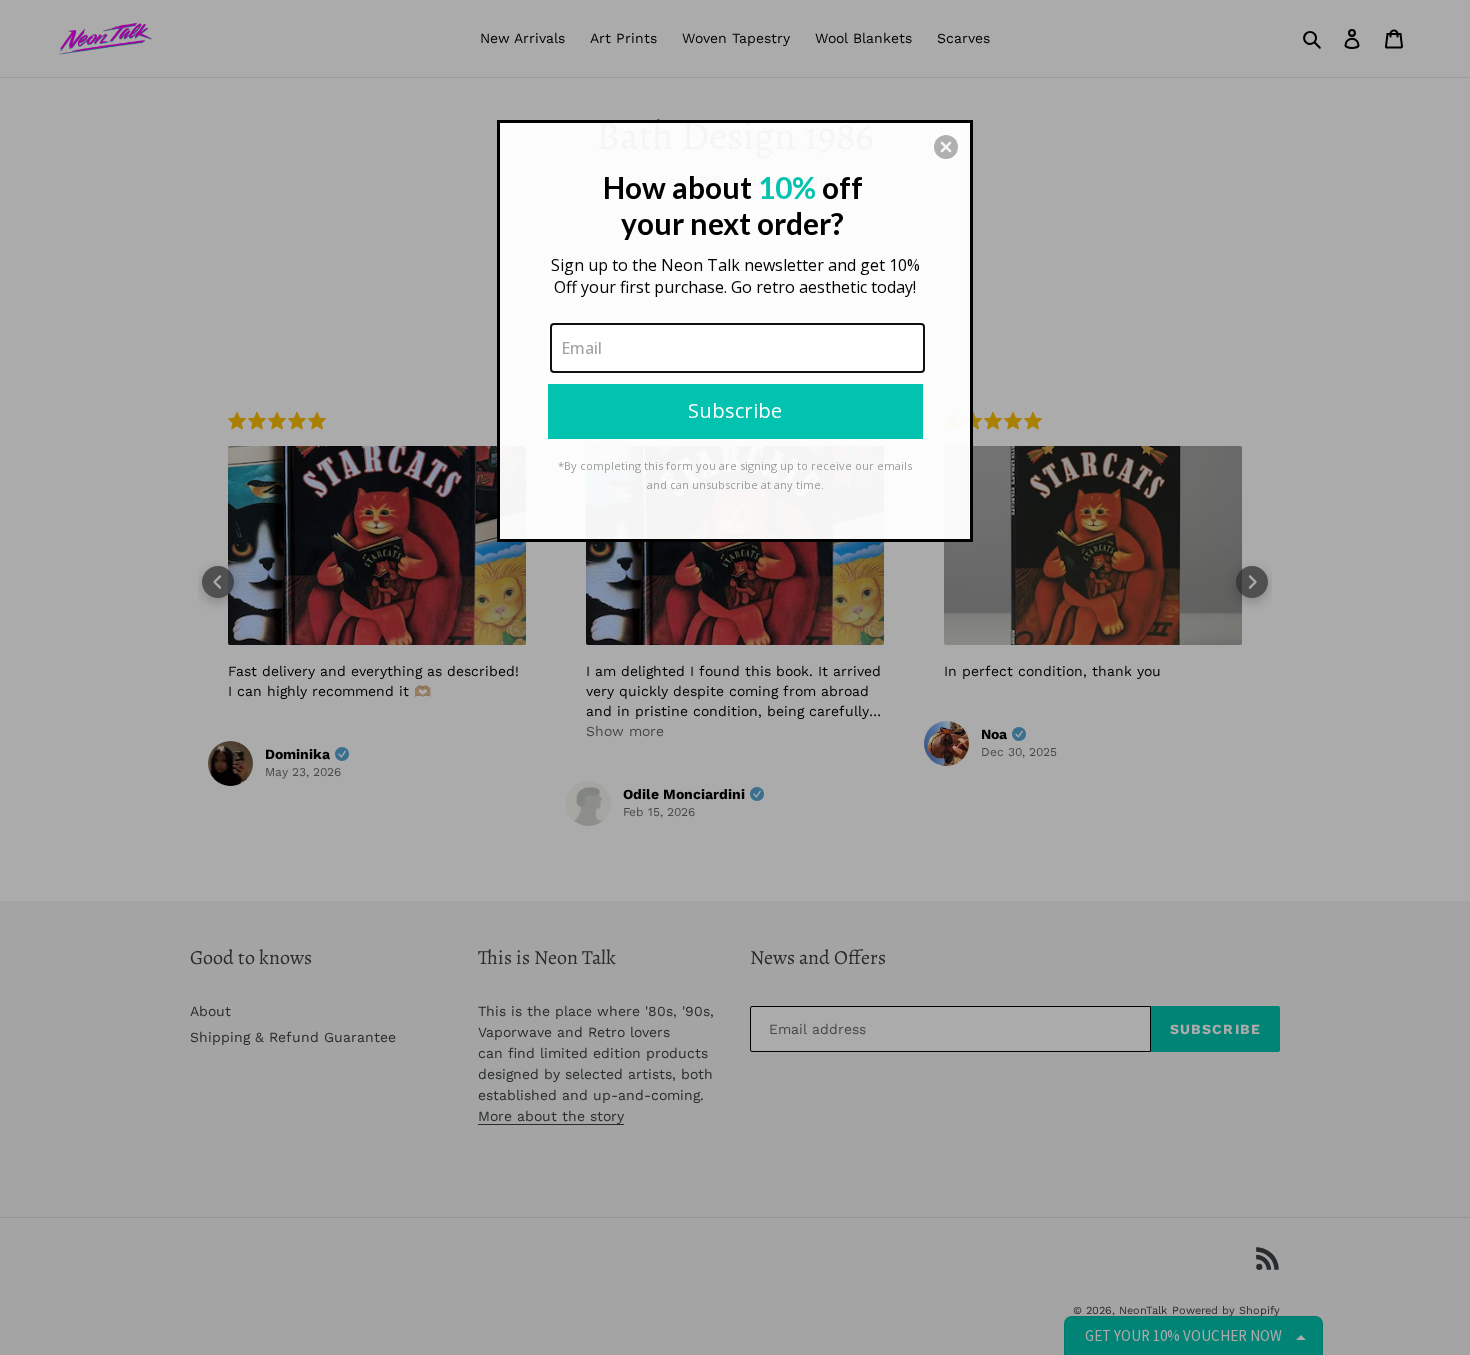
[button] (946, 147)
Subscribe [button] (735, 410)
